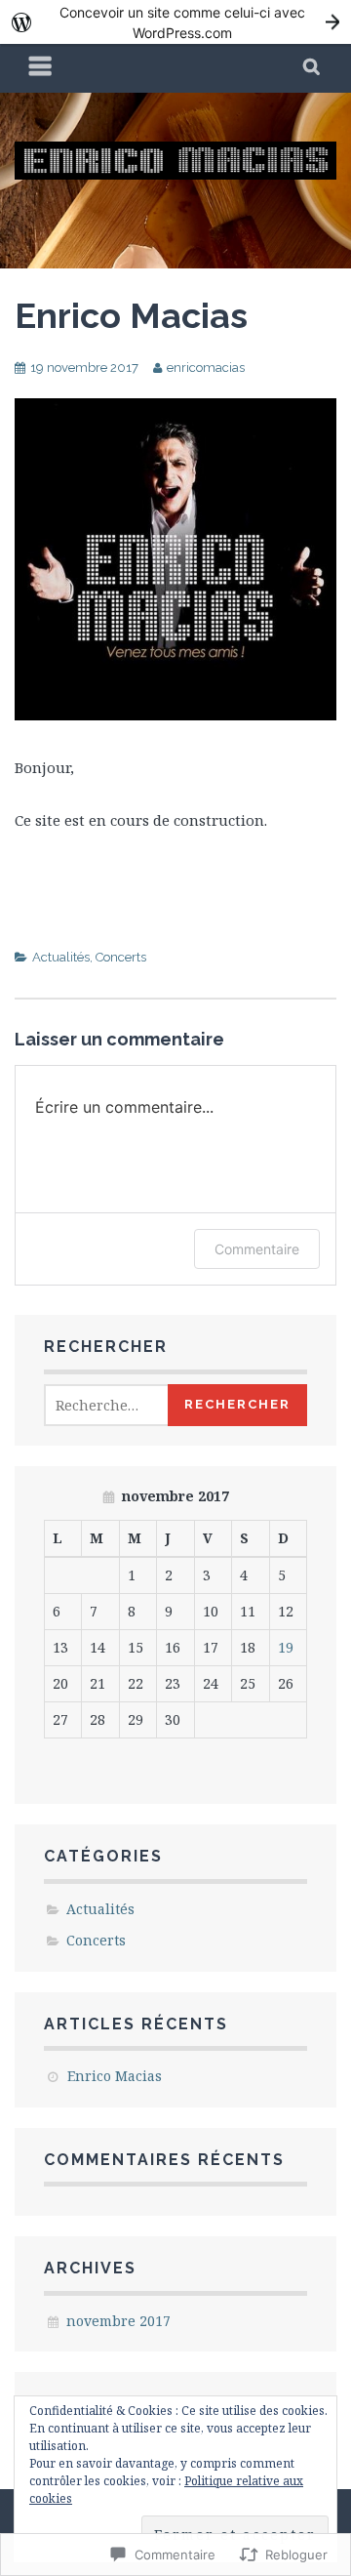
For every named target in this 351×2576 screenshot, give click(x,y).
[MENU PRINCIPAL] (41, 68)
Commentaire (257, 1249)
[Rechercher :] (128, 1405)
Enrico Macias (131, 315)
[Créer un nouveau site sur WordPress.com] (175, 22)
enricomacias (206, 368)
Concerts (121, 957)
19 (286, 1647)
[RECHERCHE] (312, 68)
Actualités (61, 957)
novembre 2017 (118, 2321)
